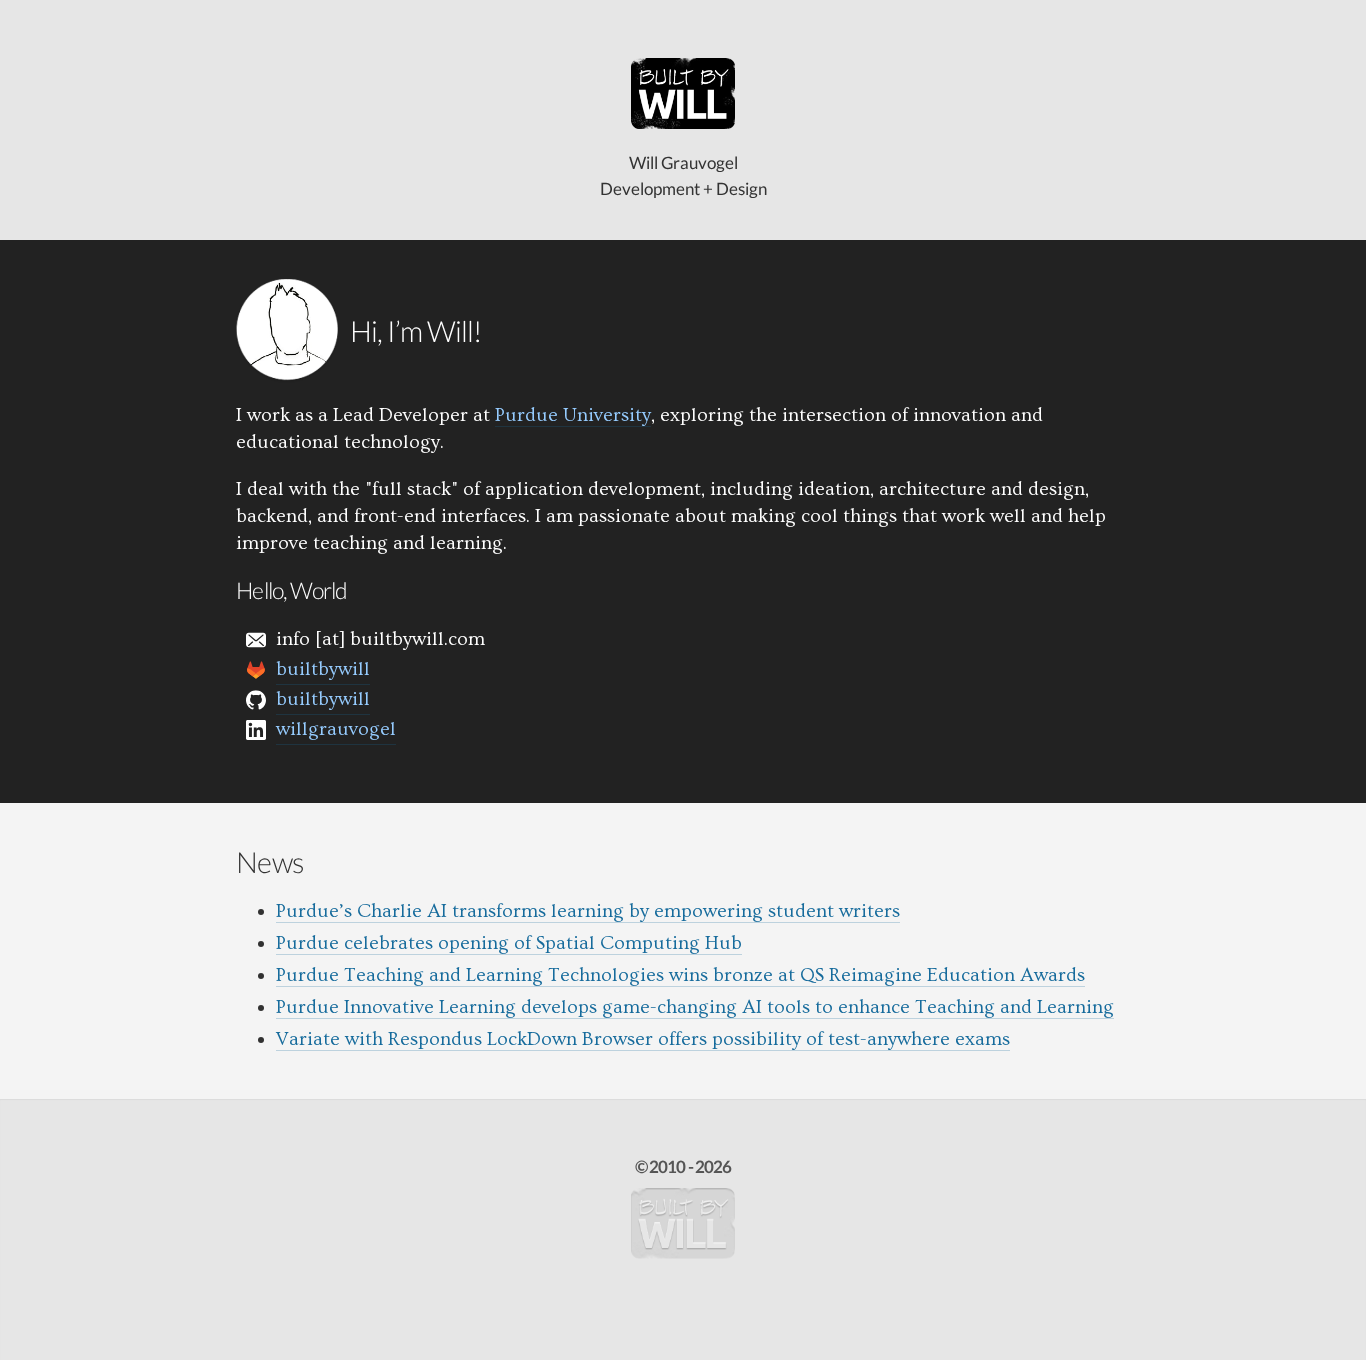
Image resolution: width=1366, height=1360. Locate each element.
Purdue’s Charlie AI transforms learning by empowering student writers (588, 911)
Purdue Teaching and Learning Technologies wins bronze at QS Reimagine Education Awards (680, 975)
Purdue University (573, 415)
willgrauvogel (336, 729)
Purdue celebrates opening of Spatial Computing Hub (509, 943)
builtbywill (323, 669)
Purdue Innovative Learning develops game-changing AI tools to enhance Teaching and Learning (695, 1007)
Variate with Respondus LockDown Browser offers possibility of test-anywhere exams (643, 1039)
